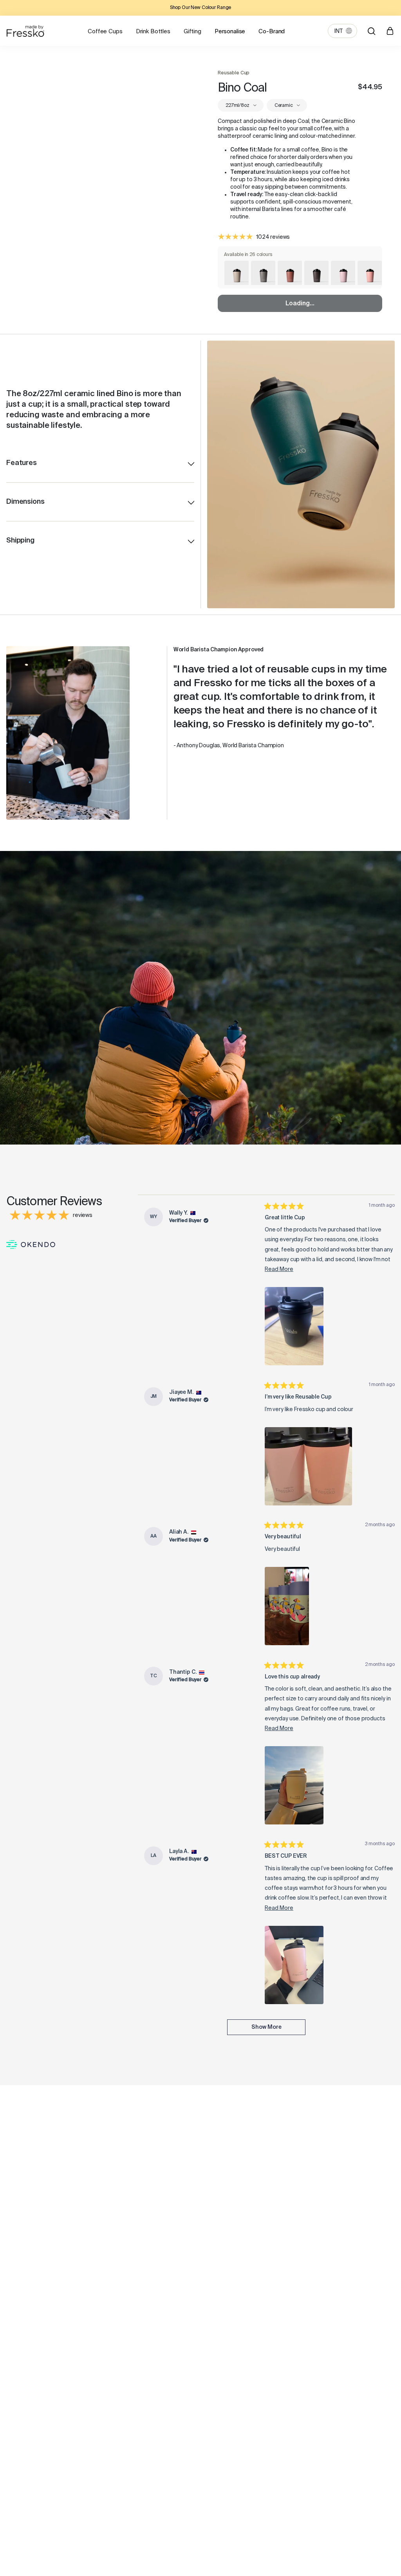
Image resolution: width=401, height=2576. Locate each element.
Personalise (230, 32)
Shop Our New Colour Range (201, 8)
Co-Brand (272, 32)
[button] (294, 1326)
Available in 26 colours (248, 255)
